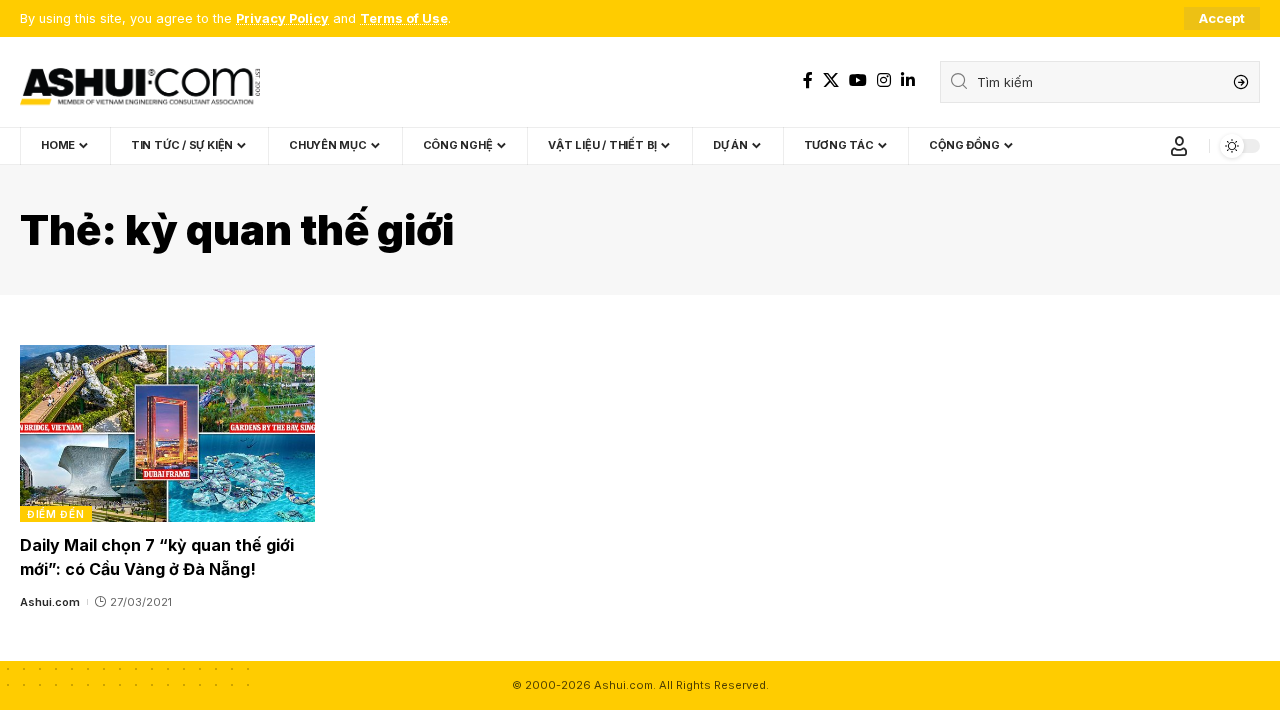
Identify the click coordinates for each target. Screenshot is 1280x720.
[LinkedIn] (908, 80)
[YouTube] (858, 80)
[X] (831, 80)
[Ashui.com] (140, 82)
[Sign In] (1179, 146)
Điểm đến (56, 514)
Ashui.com (50, 602)
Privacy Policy (282, 18)
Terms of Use (404, 18)
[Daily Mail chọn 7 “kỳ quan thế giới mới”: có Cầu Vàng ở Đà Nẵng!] (167, 433)
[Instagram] (884, 80)
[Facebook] (808, 80)
